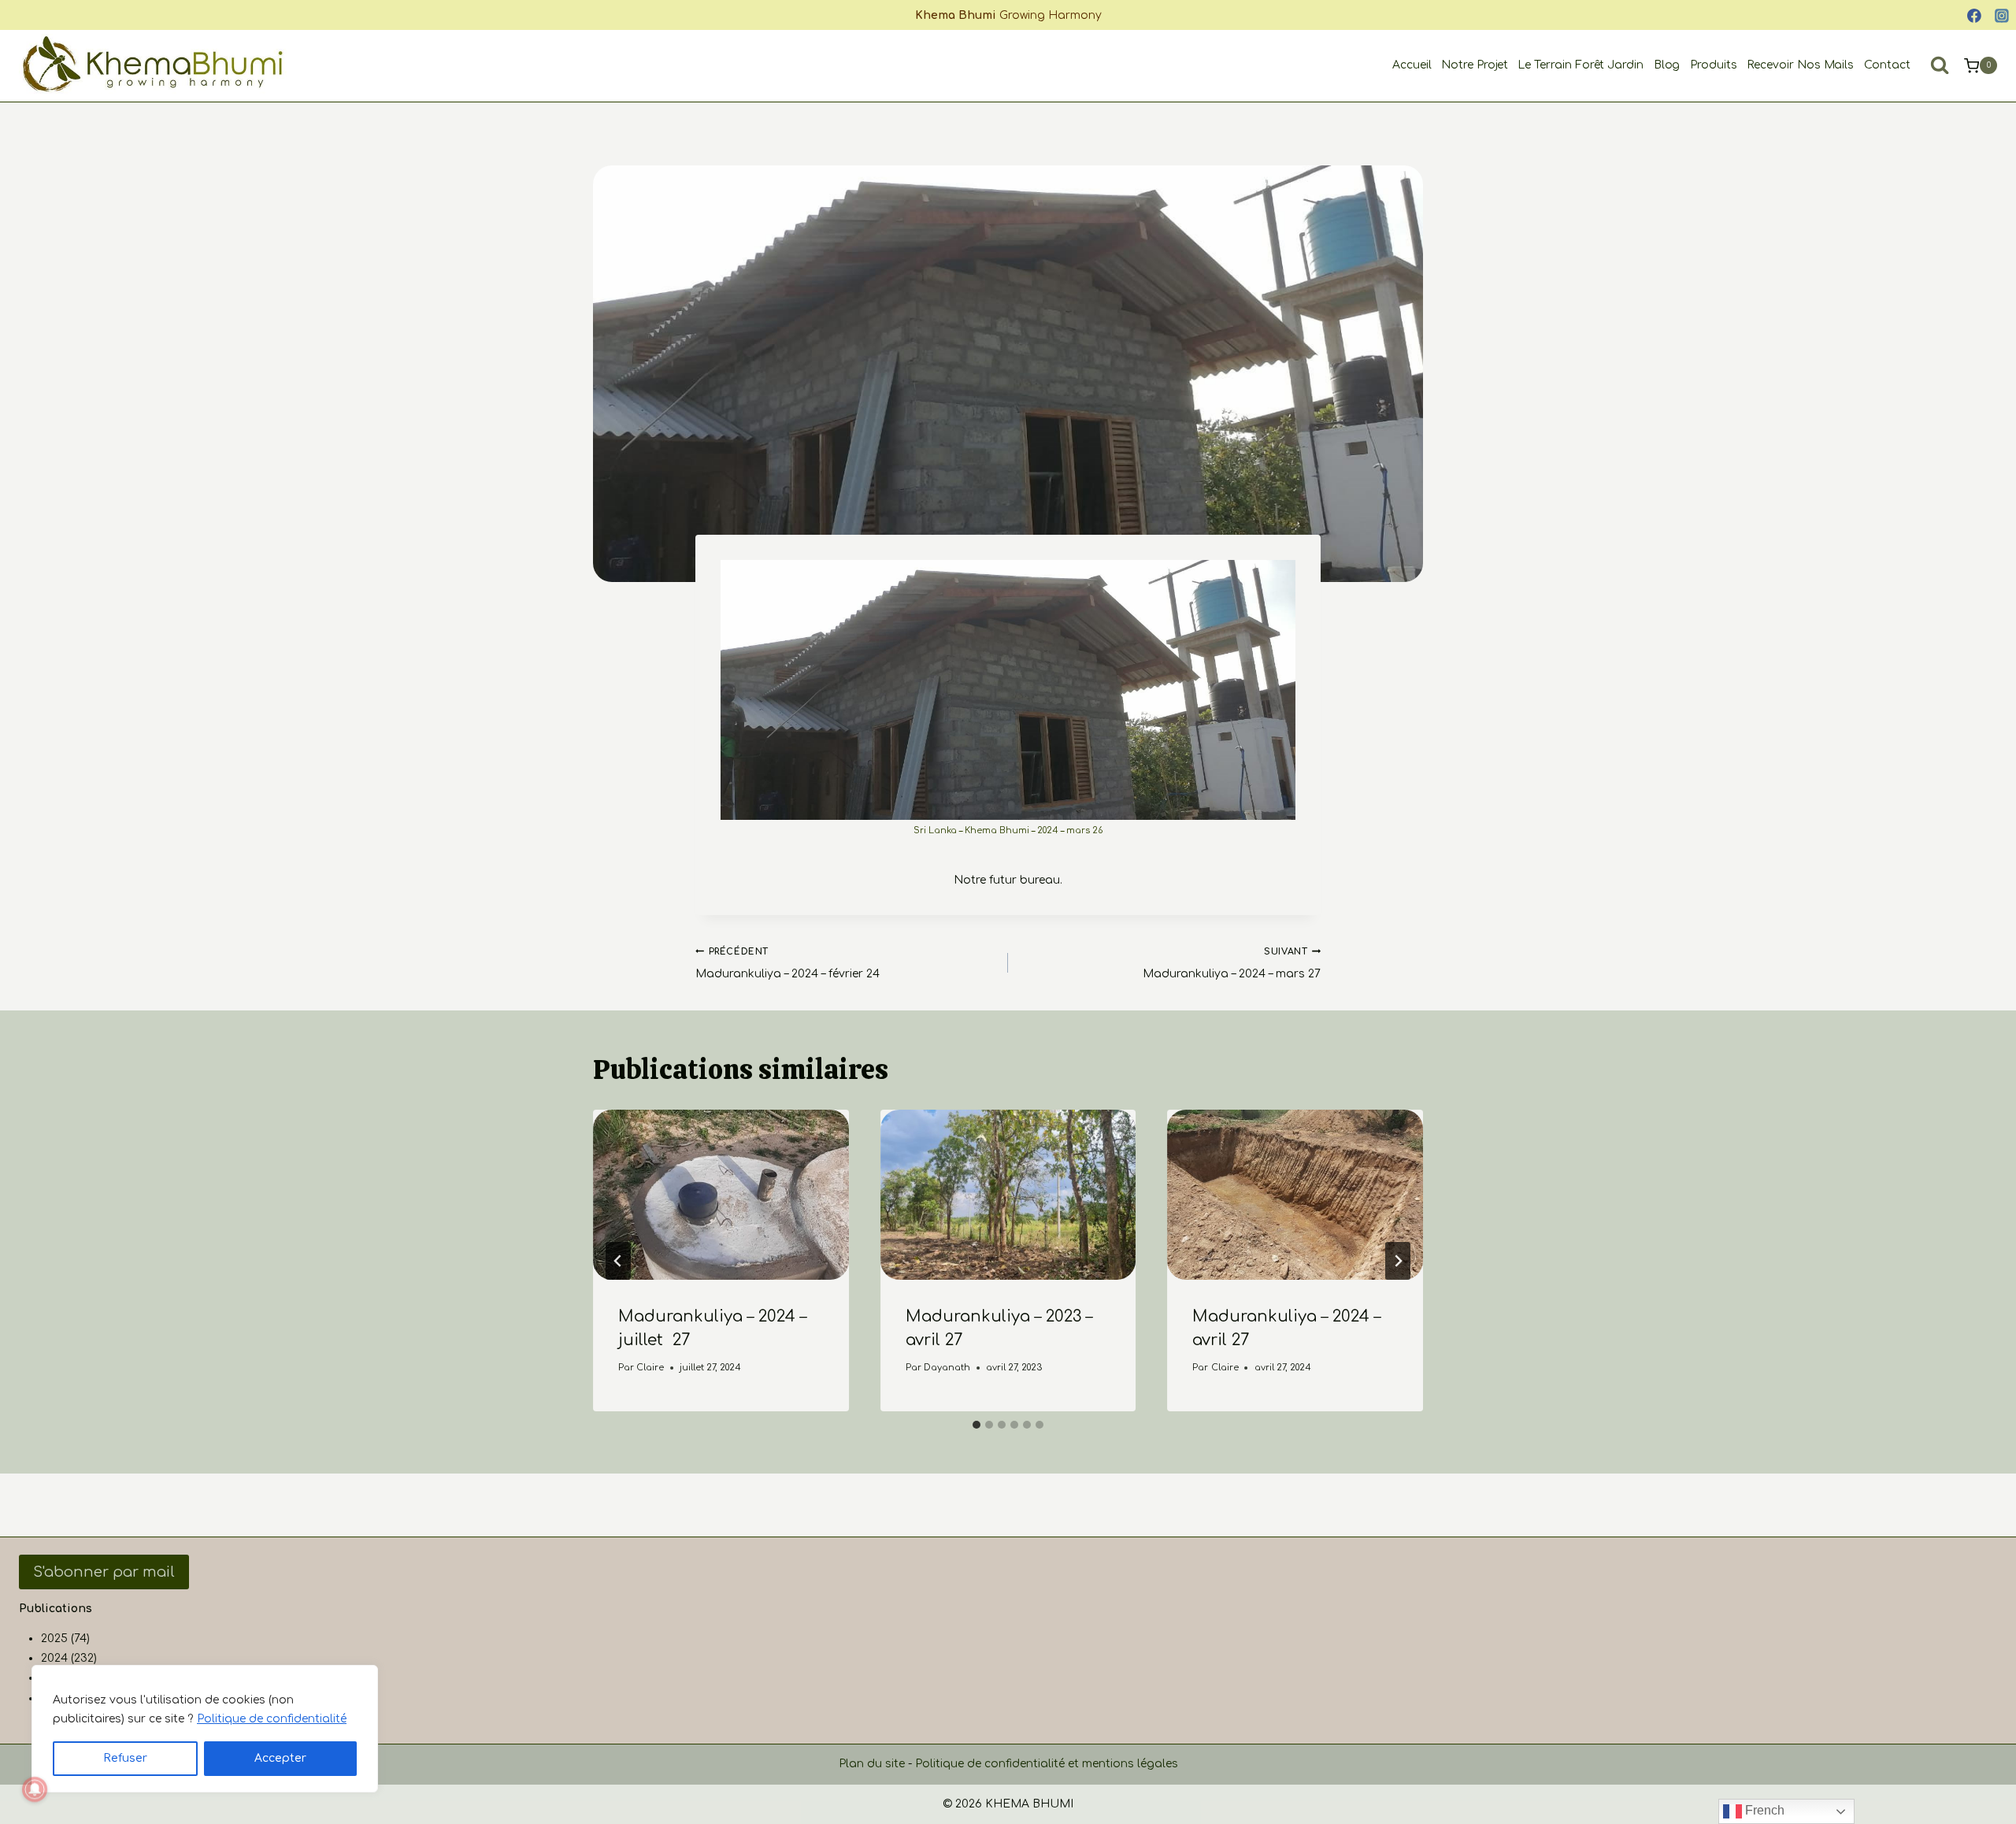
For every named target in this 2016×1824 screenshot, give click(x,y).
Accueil (1412, 65)
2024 (54, 1658)
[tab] (976, 1425)
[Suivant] (1398, 1261)
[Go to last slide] (618, 1261)
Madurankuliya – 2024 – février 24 (787, 963)
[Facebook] (1974, 16)
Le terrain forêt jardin (1581, 65)
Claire (650, 1368)
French (1763, 1810)
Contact (1887, 65)
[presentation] (721, 1195)
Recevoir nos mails (1801, 65)
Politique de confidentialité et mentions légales (1047, 1764)
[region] (205, 1729)
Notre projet (1475, 65)
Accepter (280, 1758)
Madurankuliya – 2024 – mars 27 (1232, 963)
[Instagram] (2002, 16)
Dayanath (947, 1368)
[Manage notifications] (35, 1789)
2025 (54, 1639)
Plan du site (872, 1764)
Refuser (125, 1758)
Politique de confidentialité (272, 1719)
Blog (1667, 65)
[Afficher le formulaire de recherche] (1940, 65)
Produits (1714, 65)
